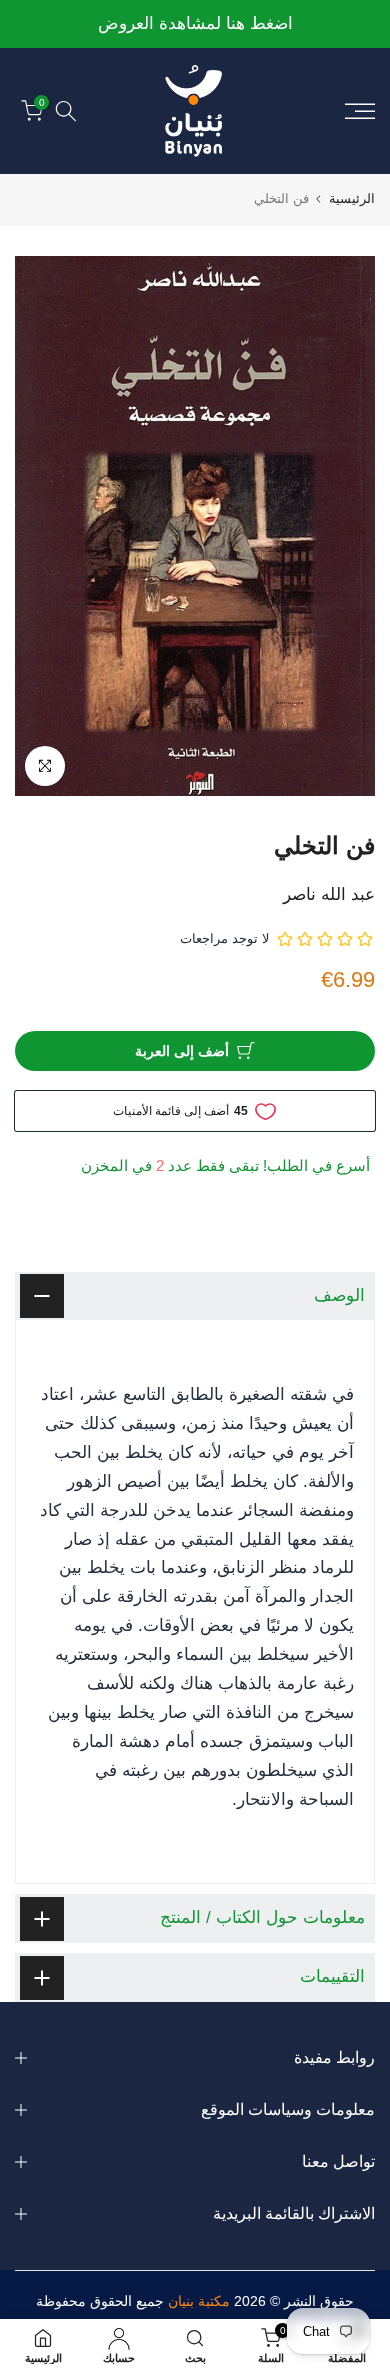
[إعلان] (191, 24)
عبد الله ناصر (329, 894)
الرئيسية (352, 198)
